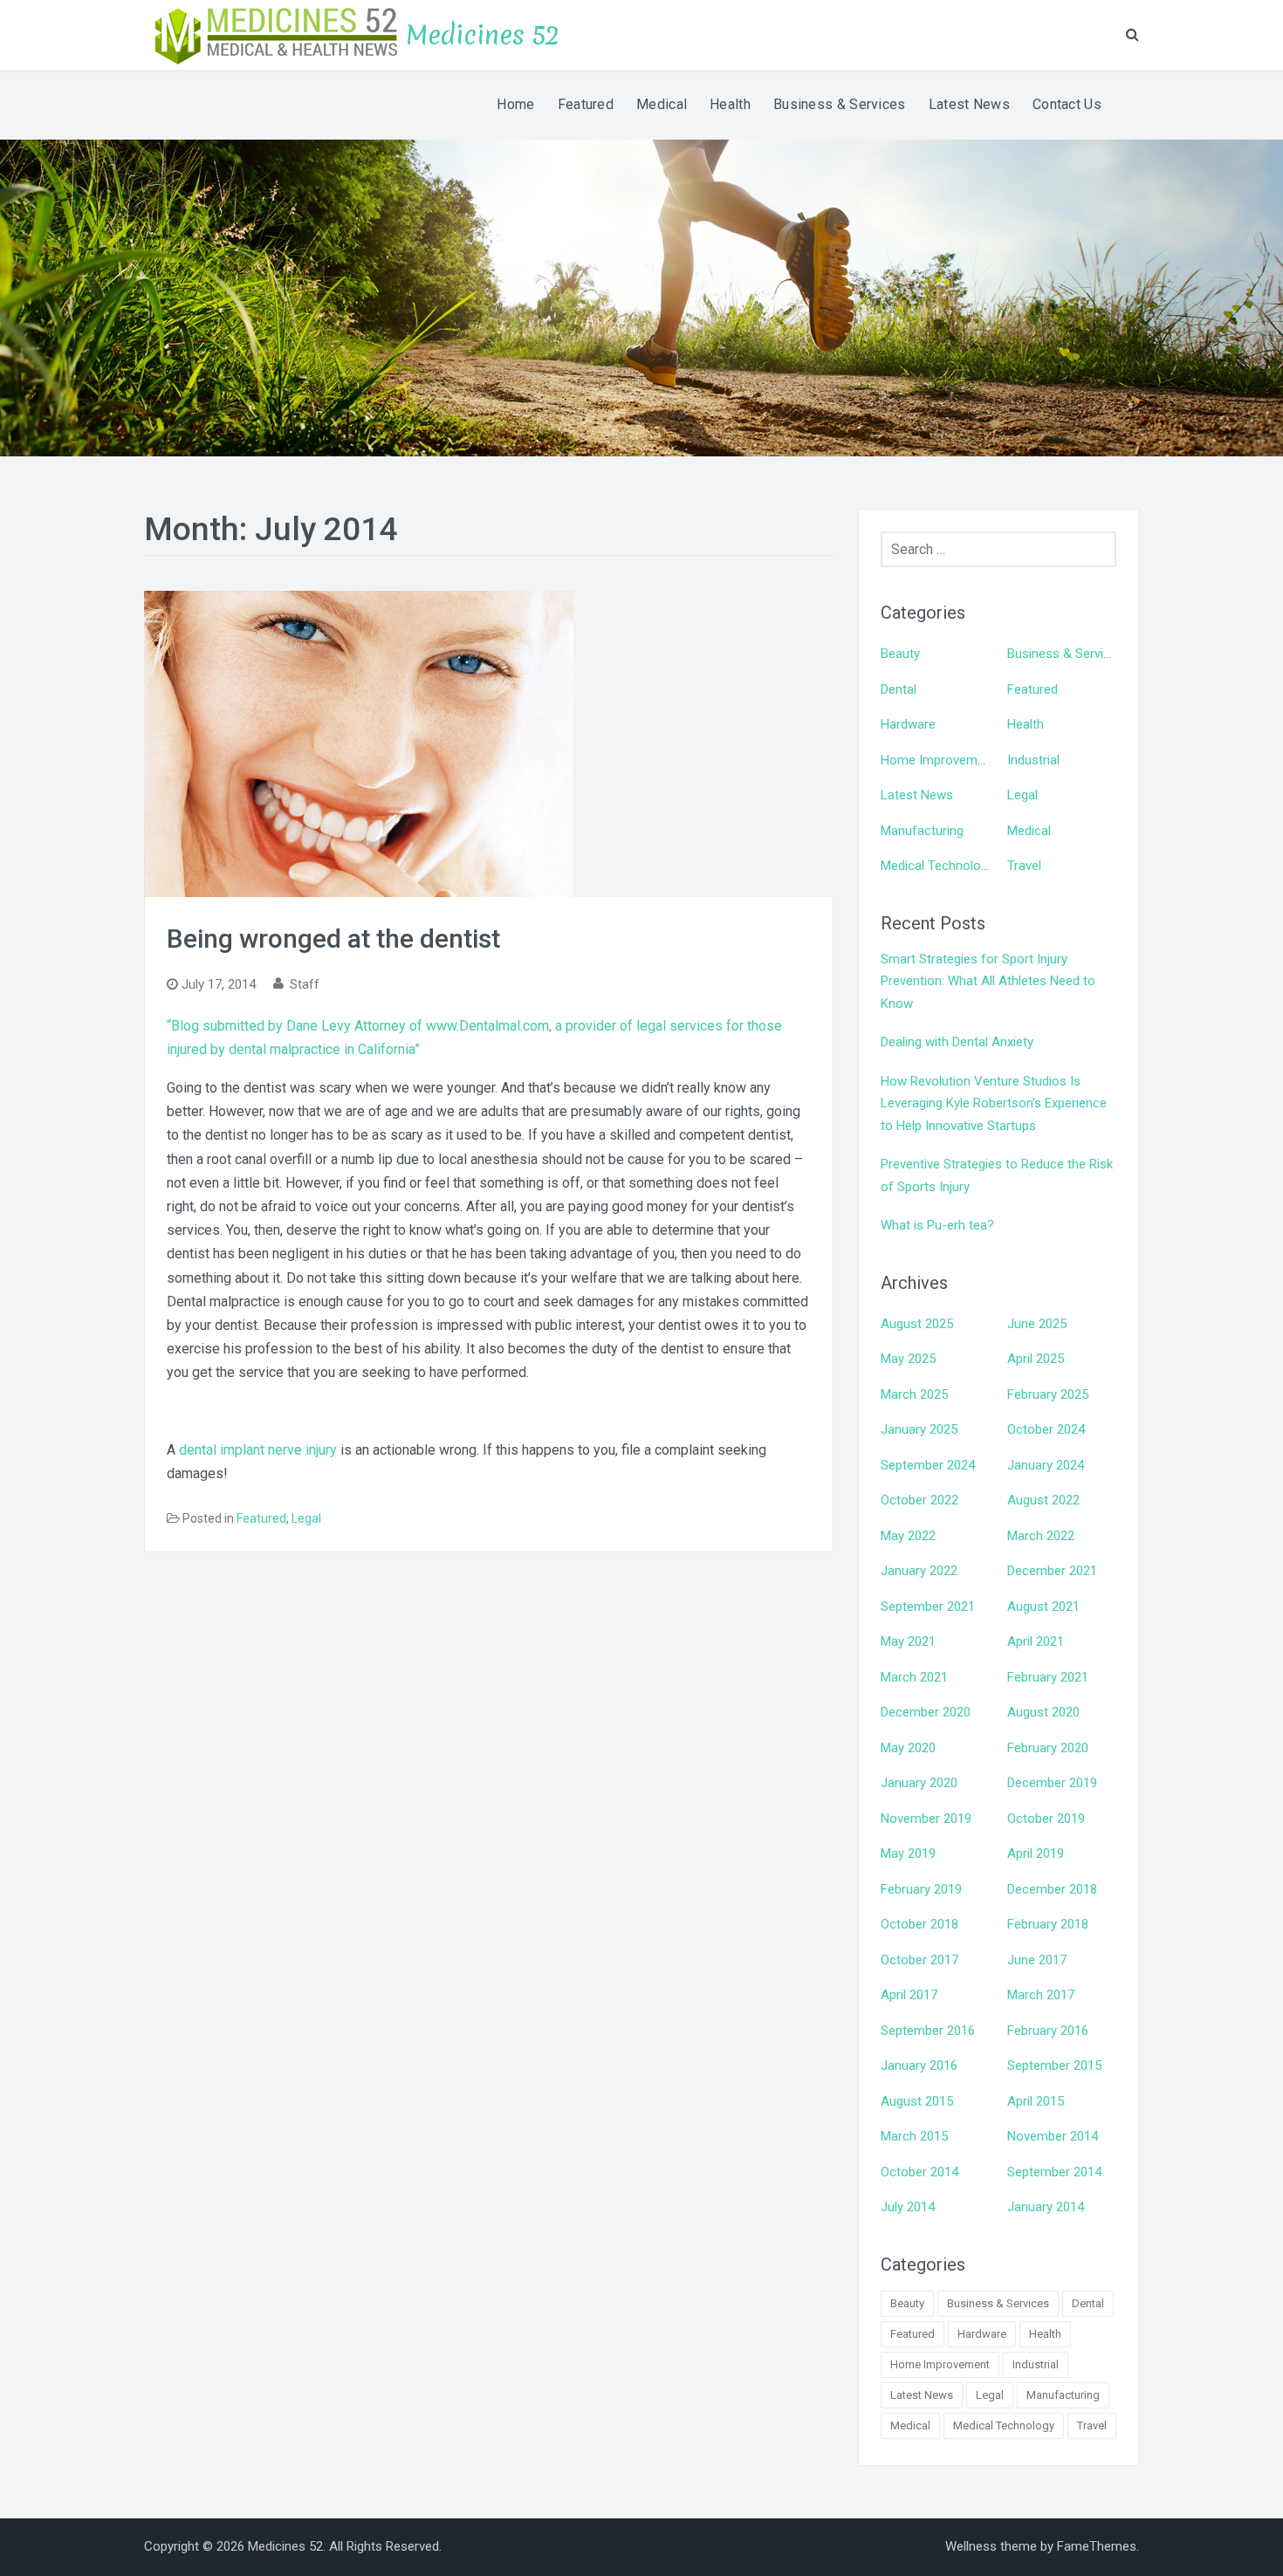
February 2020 (1048, 1748)
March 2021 (914, 1677)
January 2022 (919, 1571)
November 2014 (1053, 2136)
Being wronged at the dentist (333, 939)
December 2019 (1052, 1783)
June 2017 (1037, 1960)
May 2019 (908, 1853)
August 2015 (917, 2101)
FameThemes (1097, 2546)
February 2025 (1048, 1394)
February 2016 (1048, 2031)
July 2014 (908, 2207)
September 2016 (928, 2031)
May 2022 (908, 1536)
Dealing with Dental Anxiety (957, 1042)
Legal (306, 1518)
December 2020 (926, 1712)
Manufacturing (922, 831)
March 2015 (914, 2136)
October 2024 (1046, 1429)
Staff (305, 984)
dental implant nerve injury (258, 1450)
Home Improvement (938, 760)
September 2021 (928, 1607)
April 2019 (1036, 1853)
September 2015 (1054, 2066)
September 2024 (928, 1465)
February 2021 (1048, 1677)
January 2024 (1046, 1465)
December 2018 (1052, 1889)
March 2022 (1041, 1536)
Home (515, 104)
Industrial (1033, 760)
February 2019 (921, 1889)
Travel (1024, 866)
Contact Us (1067, 104)
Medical (662, 104)
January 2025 (919, 1429)
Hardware (908, 724)
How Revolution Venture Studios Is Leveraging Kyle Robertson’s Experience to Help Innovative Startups (994, 1103)
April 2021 (1036, 1641)
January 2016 (919, 2066)
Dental (899, 689)
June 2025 (1037, 1324)
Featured (586, 104)
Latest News (969, 104)
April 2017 (909, 1995)
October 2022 (919, 1500)
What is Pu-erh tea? (937, 1225)
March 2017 (1041, 1995)
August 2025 (917, 1324)
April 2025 (1036, 1359)
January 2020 (919, 1783)
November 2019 (926, 1819)
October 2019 (1046, 1819)
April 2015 (1036, 2101)
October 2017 (919, 1960)
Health (730, 104)
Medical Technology (937, 866)
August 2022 (1043, 1500)
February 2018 (1048, 1924)
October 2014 (919, 2172)
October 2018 (919, 1924)
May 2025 (908, 1359)
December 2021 (1052, 1571)
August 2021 (1043, 1607)
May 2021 (908, 1641)
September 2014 (1054, 2172)
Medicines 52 (483, 35)
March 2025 (914, 1394)
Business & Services (840, 104)
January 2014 (1046, 2207)
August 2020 (1043, 1712)
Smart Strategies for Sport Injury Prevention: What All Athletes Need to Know (988, 981)
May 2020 (908, 1748)
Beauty (900, 654)
